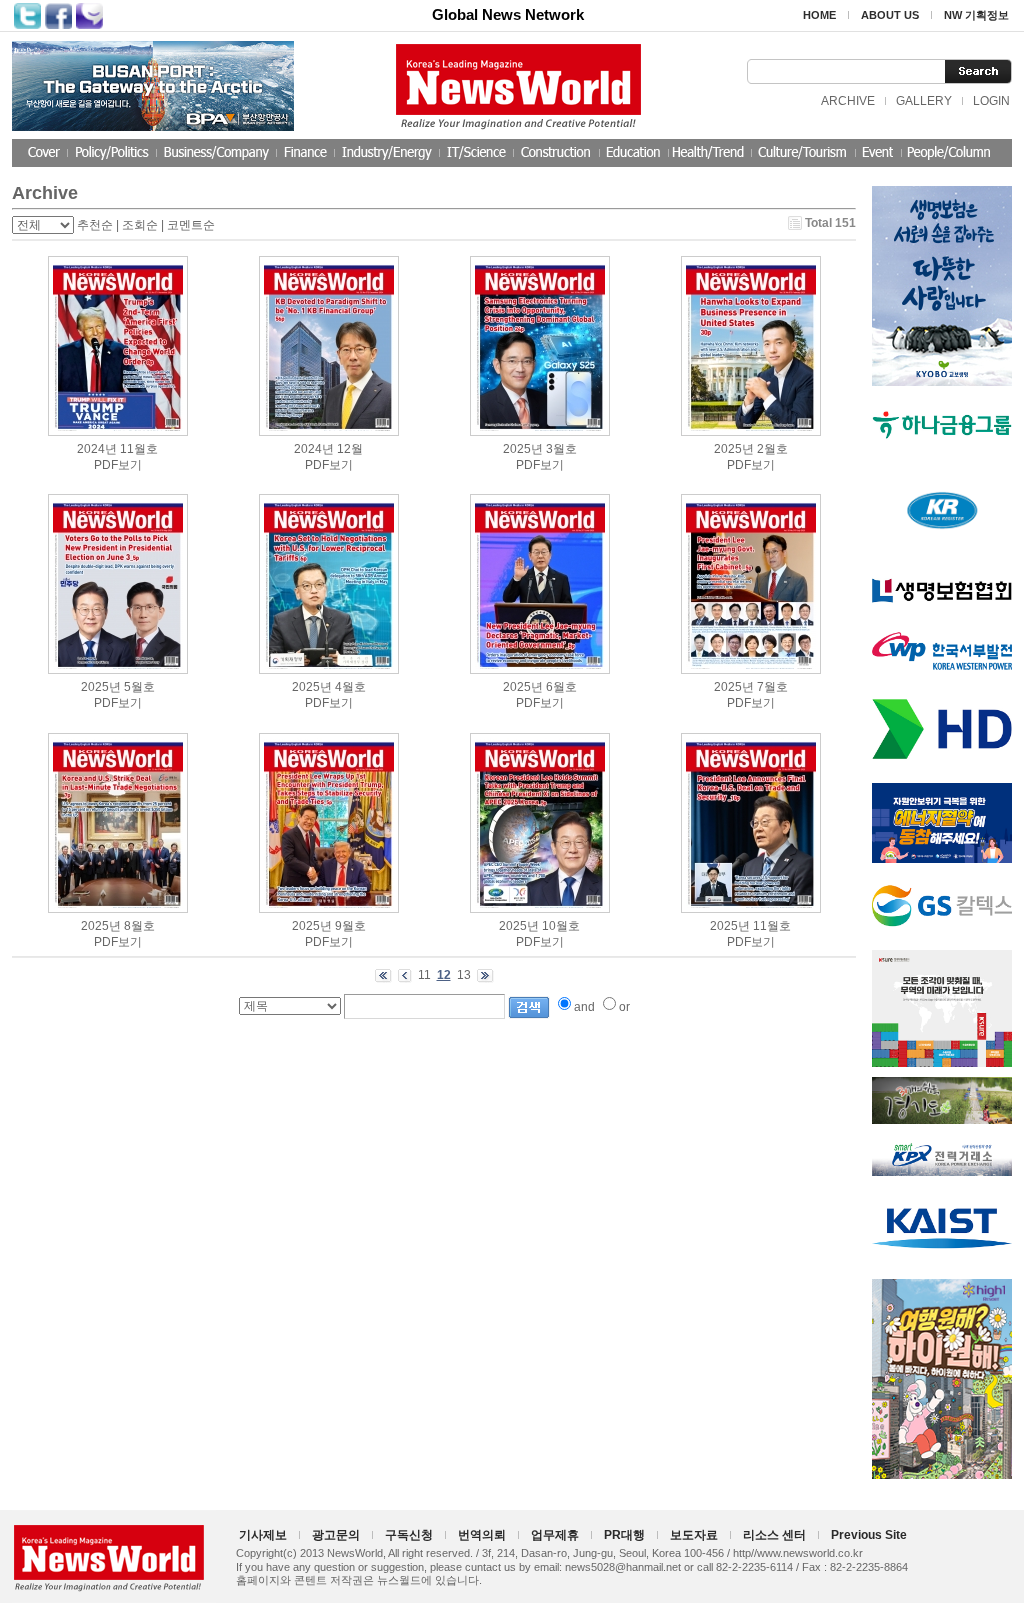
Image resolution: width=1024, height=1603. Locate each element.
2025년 (523, 449)
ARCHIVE (848, 101)
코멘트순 (191, 225)
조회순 (140, 225)
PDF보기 (118, 465)
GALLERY (924, 101)
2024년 (97, 449)
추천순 (95, 225)
